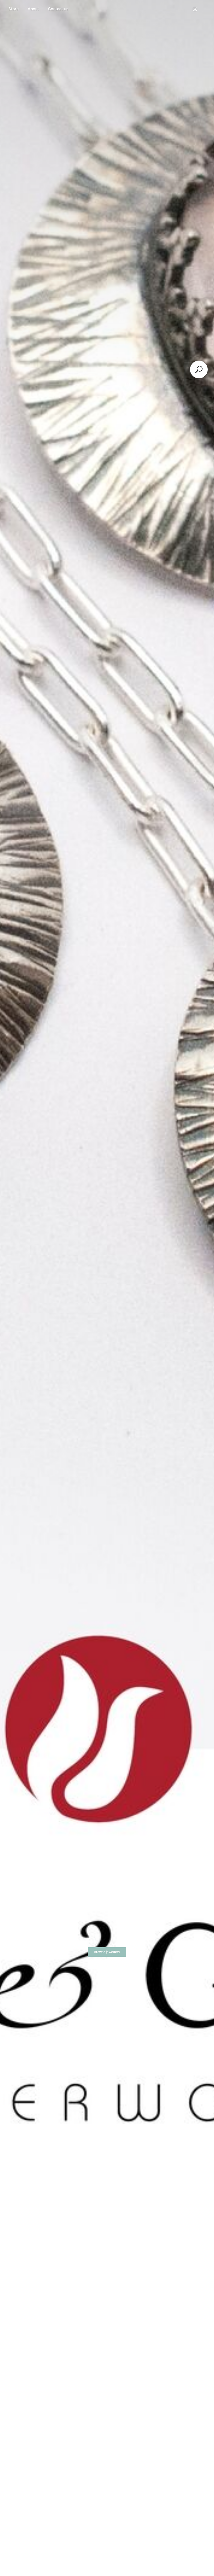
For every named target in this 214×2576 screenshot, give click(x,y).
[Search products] (199, 369)
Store (14, 9)
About (33, 9)
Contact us (58, 9)
